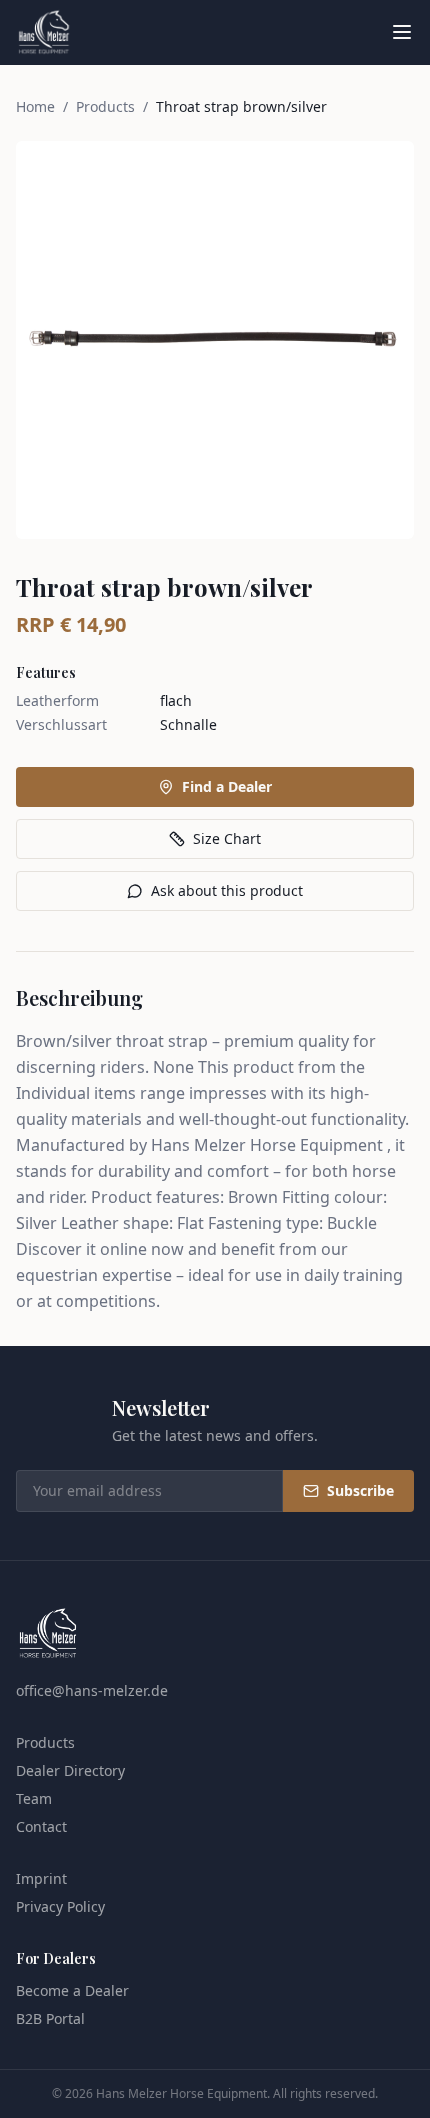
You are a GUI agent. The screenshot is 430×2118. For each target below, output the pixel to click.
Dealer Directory (70, 1770)
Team (34, 1798)
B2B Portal (50, 2018)
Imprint (41, 1878)
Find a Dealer (227, 786)
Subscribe (360, 1490)
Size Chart (227, 838)
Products (105, 106)
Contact (41, 1826)
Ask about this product (227, 890)
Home (35, 106)
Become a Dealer (72, 1990)
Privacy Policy (60, 1906)
